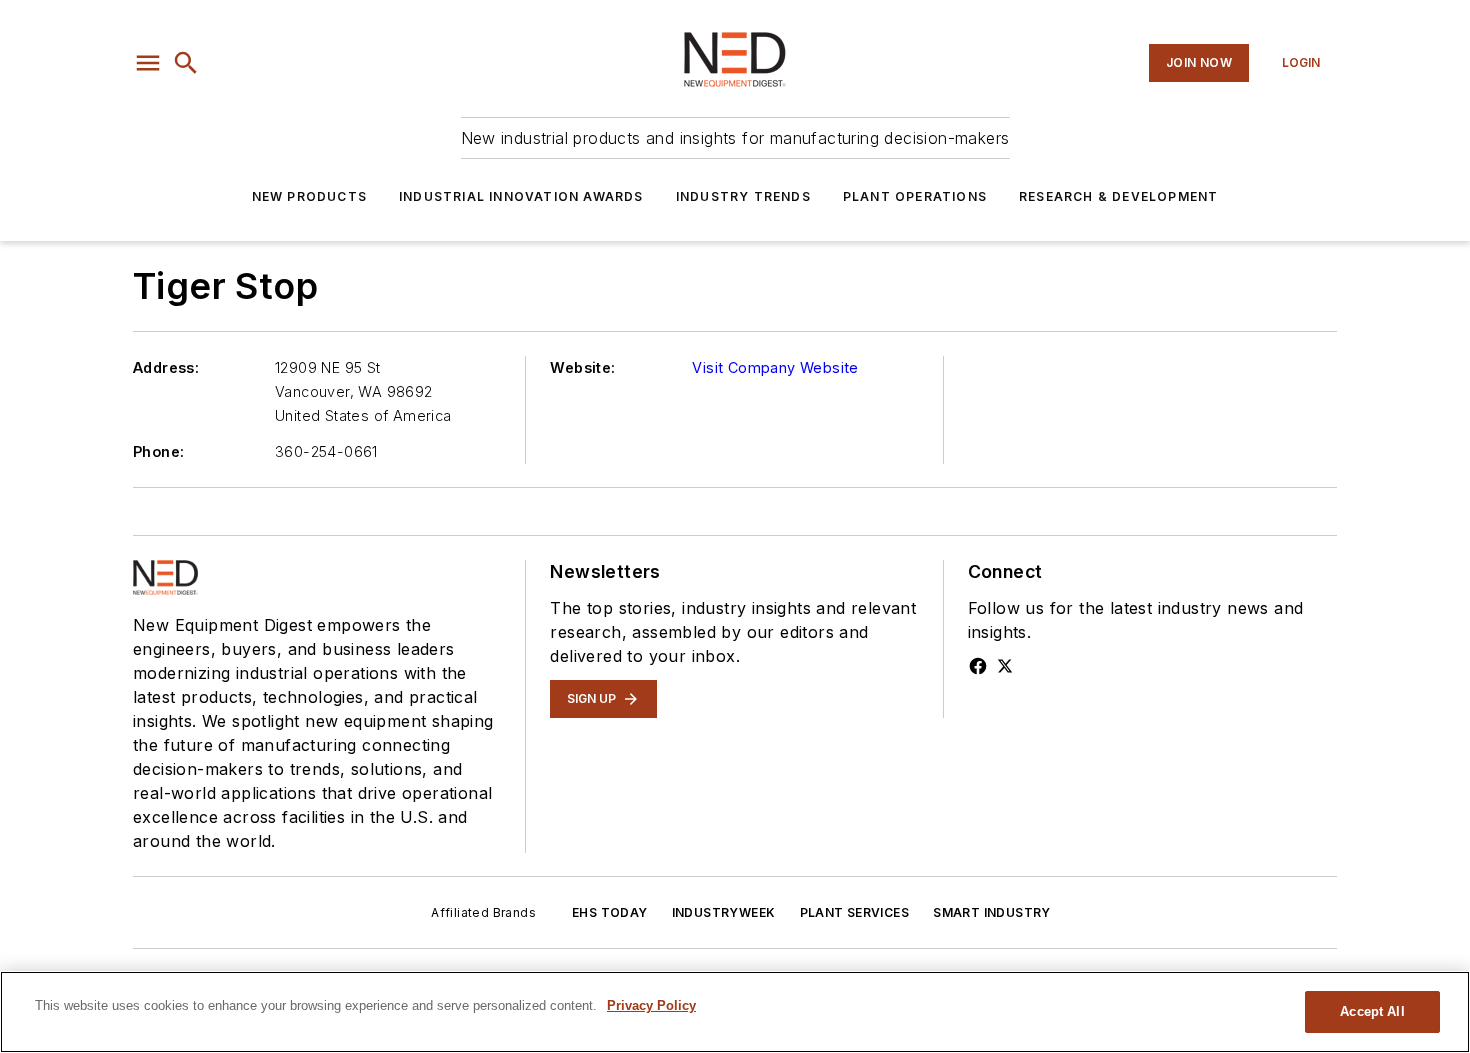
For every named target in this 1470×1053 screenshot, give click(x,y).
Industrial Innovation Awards (521, 196)
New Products (309, 196)
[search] (186, 63)
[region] (735, 1012)
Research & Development (1118, 196)
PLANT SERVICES (855, 912)
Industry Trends (743, 196)
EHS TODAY (610, 912)
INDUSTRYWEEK (724, 912)
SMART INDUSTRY (992, 912)
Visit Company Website (775, 367)
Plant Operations (915, 196)
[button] (148, 63)
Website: (582, 367)
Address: (166, 367)
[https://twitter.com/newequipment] (1005, 666)
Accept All (1372, 1011)
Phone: (158, 451)
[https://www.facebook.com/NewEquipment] (978, 666)
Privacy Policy (651, 1005)
